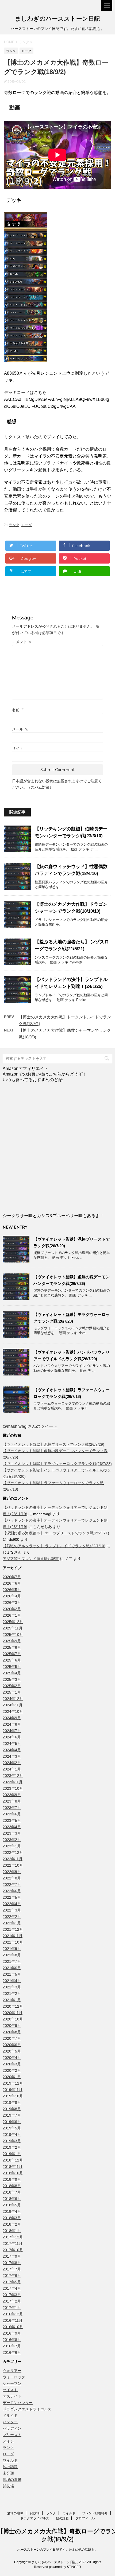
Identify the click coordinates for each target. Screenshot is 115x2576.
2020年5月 (12, 2051)
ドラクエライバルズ (35, 2518)
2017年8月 (12, 2263)
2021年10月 (13, 1942)
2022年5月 (12, 1897)
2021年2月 (12, 1993)
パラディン (12, 2428)
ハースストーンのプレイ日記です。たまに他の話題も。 (57, 2550)
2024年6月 (12, 1737)
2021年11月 (13, 1936)
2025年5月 (12, 1667)
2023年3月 (12, 1833)
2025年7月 (12, 1654)
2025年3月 (12, 1679)
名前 (18, 710)
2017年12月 (13, 2237)
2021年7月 (12, 1961)
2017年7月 (12, 2269)
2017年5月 (12, 2282)
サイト (18, 748)
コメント (22, 642)
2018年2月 (12, 2224)
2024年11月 (13, 1705)
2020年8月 (12, 2032)
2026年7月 (12, 1577)
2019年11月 (13, 2090)
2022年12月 (13, 1852)
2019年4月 (12, 2135)
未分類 (8, 2473)
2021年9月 (12, 1949)
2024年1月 (12, 1769)
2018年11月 (13, 2167)
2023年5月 (12, 1820)
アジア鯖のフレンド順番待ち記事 (31, 1559)
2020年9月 (12, 2026)
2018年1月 (12, 2231)
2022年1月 (12, 1923)
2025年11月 (13, 1628)
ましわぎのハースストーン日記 (57, 19)
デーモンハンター (18, 2403)
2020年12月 (13, 2006)
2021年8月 (12, 1955)
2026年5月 (12, 1590)
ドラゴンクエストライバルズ (27, 2409)
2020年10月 (13, 2019)
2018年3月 (12, 2218)
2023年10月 (13, 1788)
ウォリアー (12, 2371)
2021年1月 (12, 2000)
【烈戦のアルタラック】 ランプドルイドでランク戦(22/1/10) (54, 1546)
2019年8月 (12, 2109)
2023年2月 (12, 1840)
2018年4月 (12, 2211)
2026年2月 (12, 1609)
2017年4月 (12, 2288)
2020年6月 (12, 2045)
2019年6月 (12, 2122)
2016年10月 (13, 2327)
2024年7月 (12, 1731)
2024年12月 (13, 1699)
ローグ (27, 525)
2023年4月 (12, 1827)
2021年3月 (12, 1987)
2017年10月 (13, 2250)
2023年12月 (13, 1776)
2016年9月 (12, 2333)
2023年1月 (12, 1846)
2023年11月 (13, 1782)
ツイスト (10, 2390)
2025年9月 (12, 1641)
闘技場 (8, 2486)
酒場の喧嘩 (12, 2480)
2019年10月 (13, 2096)
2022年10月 (13, 1865)
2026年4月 (12, 1596)
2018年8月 (12, 2186)
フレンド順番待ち (95, 2513)
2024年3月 (12, 1756)
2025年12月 (13, 1622)
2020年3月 (12, 2064)
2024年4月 (12, 1750)
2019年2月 (12, 2147)
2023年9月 (12, 1795)
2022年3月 (12, 1910)
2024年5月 (12, 1744)
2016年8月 (12, 2340)
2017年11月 (13, 2243)
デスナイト (12, 2396)
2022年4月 (12, 1904)
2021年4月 (12, 1981)
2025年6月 (12, 1660)
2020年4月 (12, 2058)
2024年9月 (12, 1718)
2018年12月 (13, 2160)
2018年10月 (13, 2173)
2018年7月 (12, 2192)
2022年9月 (12, 1872)
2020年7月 (12, 2038)
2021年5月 (12, 1974)
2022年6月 (12, 1891)
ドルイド (10, 2415)
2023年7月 (12, 1808)
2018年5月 (12, 2205)
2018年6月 (12, 2199)
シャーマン (12, 2383)
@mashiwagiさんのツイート (30, 1426)
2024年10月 (13, 1711)
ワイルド (10, 2460)
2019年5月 (12, 2128)
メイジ (8, 2441)
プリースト (12, 2435)
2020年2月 (12, 2070)
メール (20, 729)
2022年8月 (12, 1878)
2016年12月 (13, 2314)
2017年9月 (12, 2256)
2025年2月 (12, 1686)
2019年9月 (12, 2102)
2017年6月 (12, 2276)
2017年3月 (12, 2295)
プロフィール (85, 2518)
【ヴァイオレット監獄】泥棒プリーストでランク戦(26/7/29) (53, 1444)
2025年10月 (13, 1635)
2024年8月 (12, 1724)
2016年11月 (13, 2320)
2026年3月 (12, 1602)
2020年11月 (13, 2013)
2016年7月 (12, 2346)
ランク (14, 525)
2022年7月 (12, 1885)
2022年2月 (12, 1917)
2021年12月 (13, 1929)
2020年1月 (12, 2077)
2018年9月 (12, 2179)
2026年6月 (12, 1583)
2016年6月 (12, 2352)
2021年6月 (12, 1968)
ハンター (10, 2422)
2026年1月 (12, 1615)
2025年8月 (12, 1647)
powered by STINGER (65, 2567)
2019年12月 (13, 2083)
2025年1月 (12, 1692)
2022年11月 (13, 1859)
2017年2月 (12, 2301)
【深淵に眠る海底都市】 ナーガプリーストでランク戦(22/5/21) (56, 1533)
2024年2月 (12, 1763)
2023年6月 (12, 1814)
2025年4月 (12, 1673)
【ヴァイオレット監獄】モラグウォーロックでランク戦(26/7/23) (57, 1464)
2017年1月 (12, 2308)
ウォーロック (14, 2377)
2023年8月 (12, 1801)
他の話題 (10, 2467)
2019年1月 (12, 2154)
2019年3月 (12, 2141)
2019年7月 (12, 2115)
